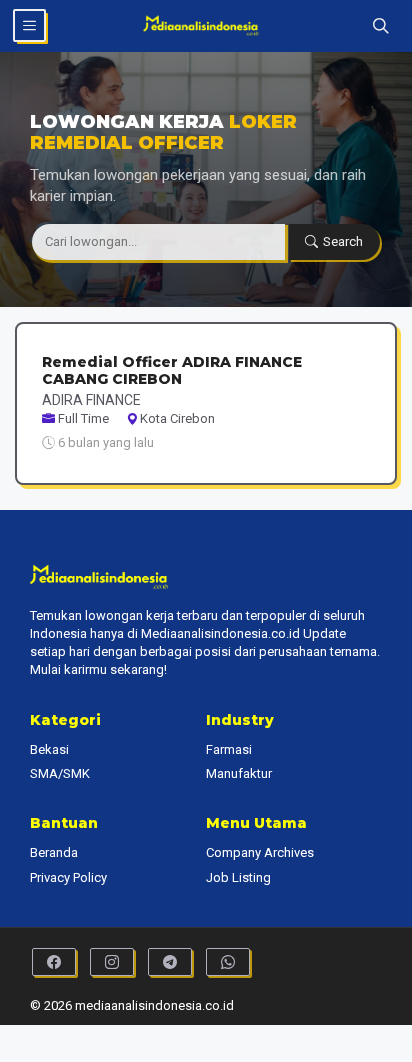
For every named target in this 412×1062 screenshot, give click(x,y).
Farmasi (229, 749)
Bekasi (49, 749)
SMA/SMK (60, 773)
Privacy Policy (68, 877)
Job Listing (238, 877)
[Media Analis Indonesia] (206, 25)
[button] (381, 26)
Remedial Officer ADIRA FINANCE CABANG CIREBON (172, 371)
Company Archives (260, 852)
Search (343, 241)
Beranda (54, 852)
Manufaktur (239, 773)
